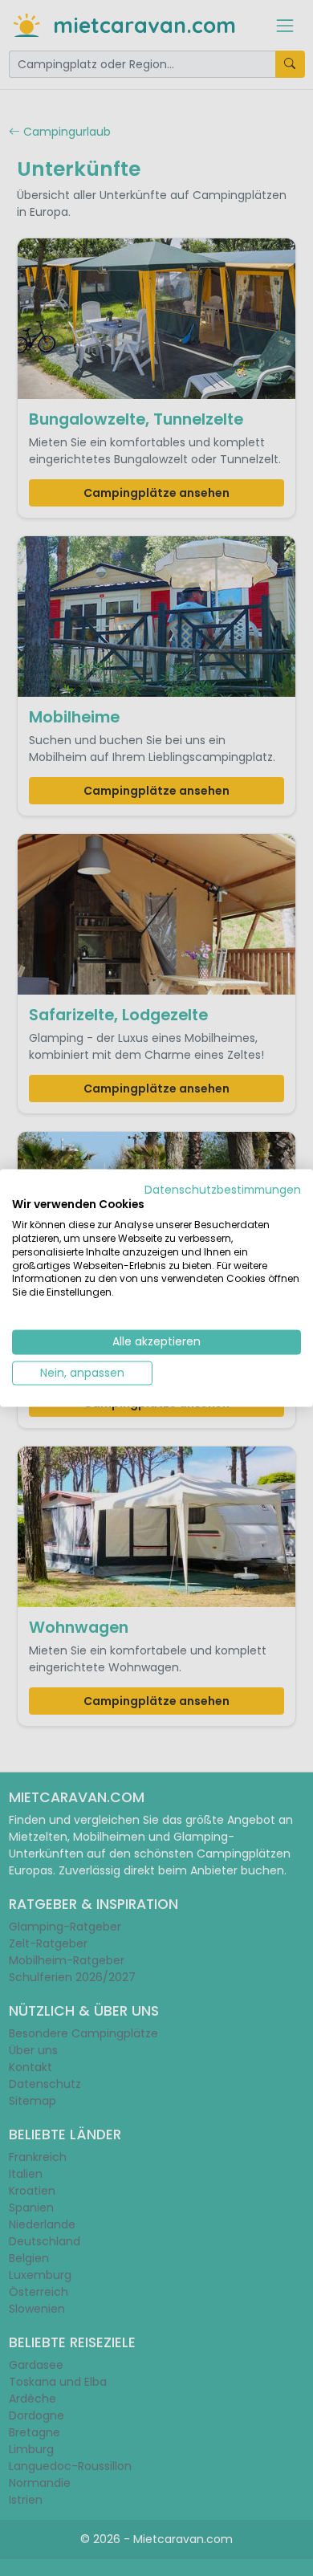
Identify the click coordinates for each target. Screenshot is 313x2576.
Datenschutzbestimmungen (223, 1189)
